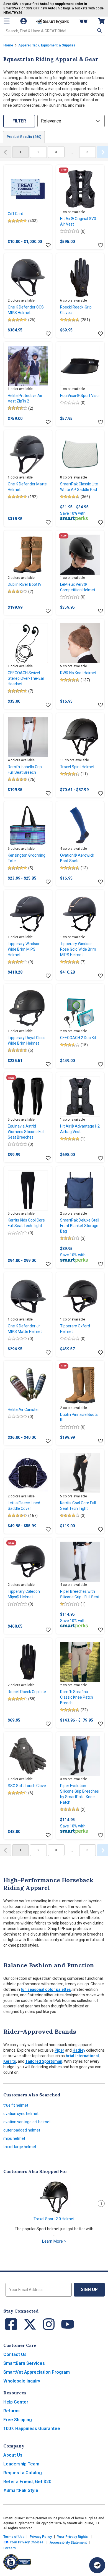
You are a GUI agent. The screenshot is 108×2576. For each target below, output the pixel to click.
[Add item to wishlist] (48, 245)
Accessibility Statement (68, 2543)
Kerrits (10, 2061)
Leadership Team (21, 2464)
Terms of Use (14, 2537)
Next (101, 2204)
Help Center (16, 2402)
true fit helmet (16, 2105)
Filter (19, 121)
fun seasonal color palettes (46, 1989)
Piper (59, 2050)
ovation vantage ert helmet (27, 2122)
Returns (11, 2411)
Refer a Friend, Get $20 (27, 2482)
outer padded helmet (22, 2130)
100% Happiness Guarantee (32, 2429)
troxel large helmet (20, 2147)
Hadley (79, 2050)
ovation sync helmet (21, 2114)
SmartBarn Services (24, 2363)
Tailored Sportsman (44, 2061)
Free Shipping (18, 2420)
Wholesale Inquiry (22, 2381)
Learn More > (54, 2241)
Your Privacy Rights (72, 2537)
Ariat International (82, 2056)
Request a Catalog (23, 2473)
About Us (13, 2455)
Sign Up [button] (89, 2289)
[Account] (24, 21)
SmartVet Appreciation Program (37, 2372)
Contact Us (15, 2354)
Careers (10, 2548)
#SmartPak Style (21, 2490)
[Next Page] (102, 152)
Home (8, 45)
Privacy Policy (41, 2537)
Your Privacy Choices (26, 2542)
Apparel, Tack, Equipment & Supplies (47, 45)
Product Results (24, 137)
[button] (99, 30)
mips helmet (14, 2138)
